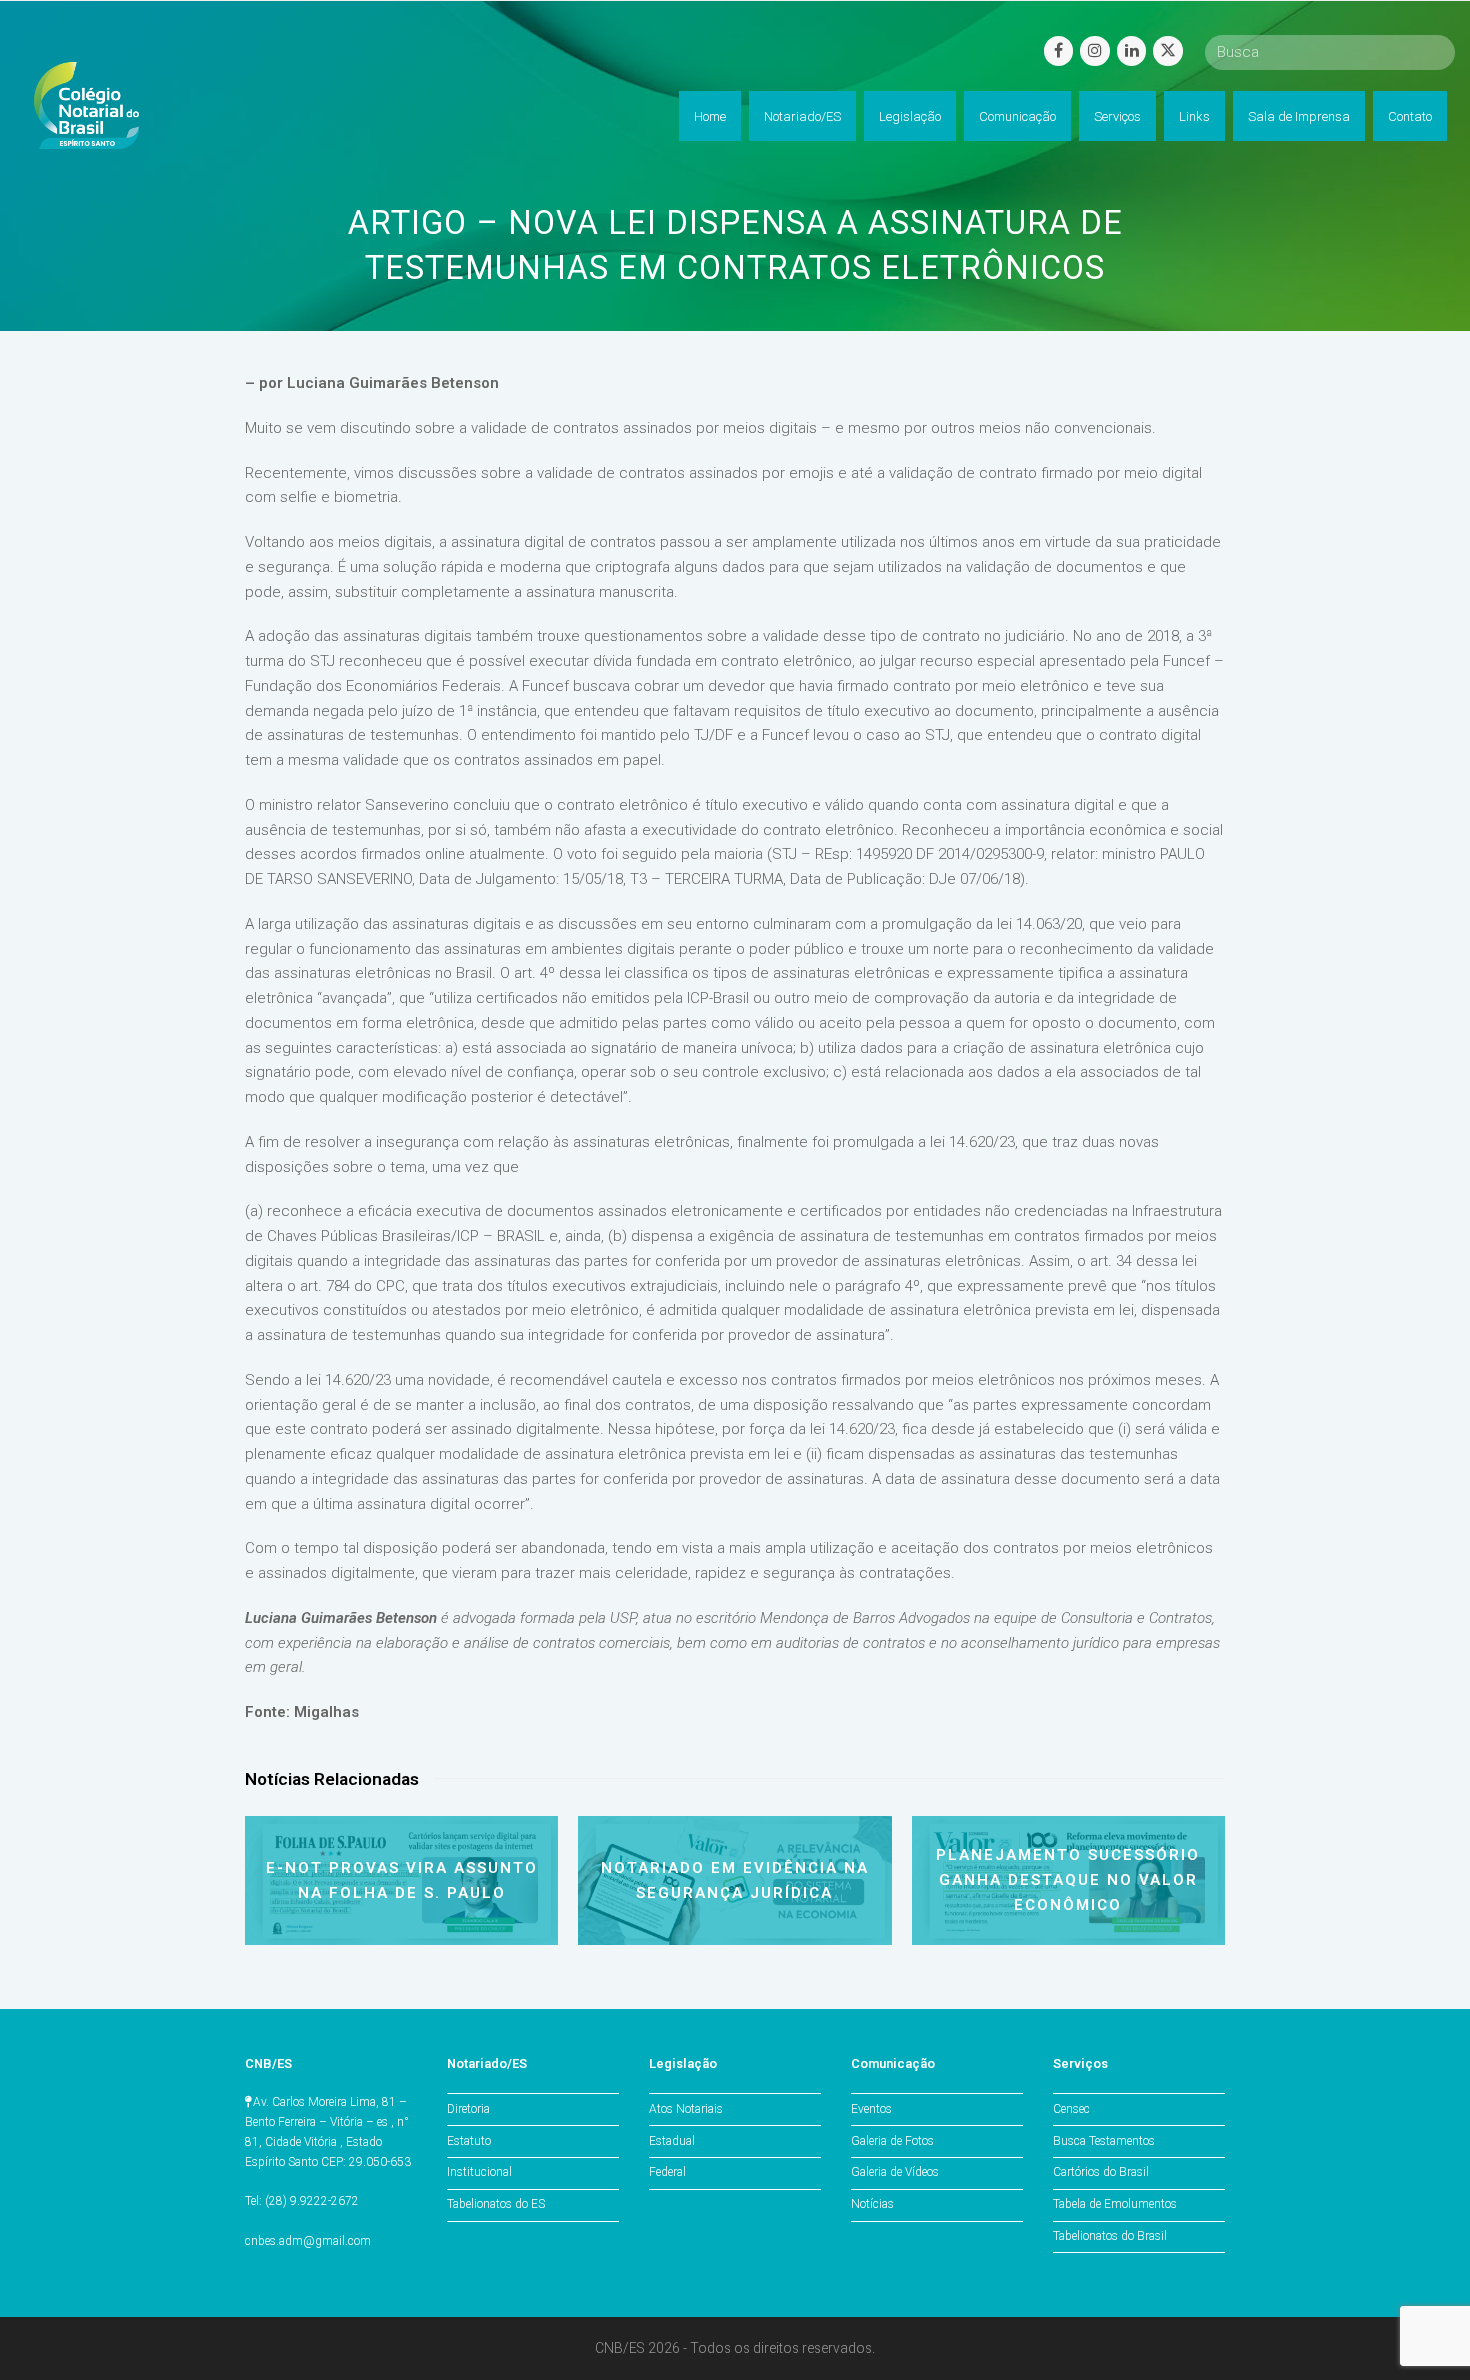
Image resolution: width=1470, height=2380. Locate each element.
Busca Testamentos (1104, 2141)
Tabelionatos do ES (496, 2204)
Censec (1071, 2109)
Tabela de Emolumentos (1115, 2204)
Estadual (672, 2141)
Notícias (872, 2204)
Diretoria (468, 2109)
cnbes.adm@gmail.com (308, 2241)
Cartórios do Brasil (1101, 2172)
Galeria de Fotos (892, 2141)
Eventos (871, 2109)
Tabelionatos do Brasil (1110, 2236)
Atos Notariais (686, 2109)
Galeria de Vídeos (895, 2172)
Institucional (479, 2172)
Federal (667, 2172)
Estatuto (469, 2141)
